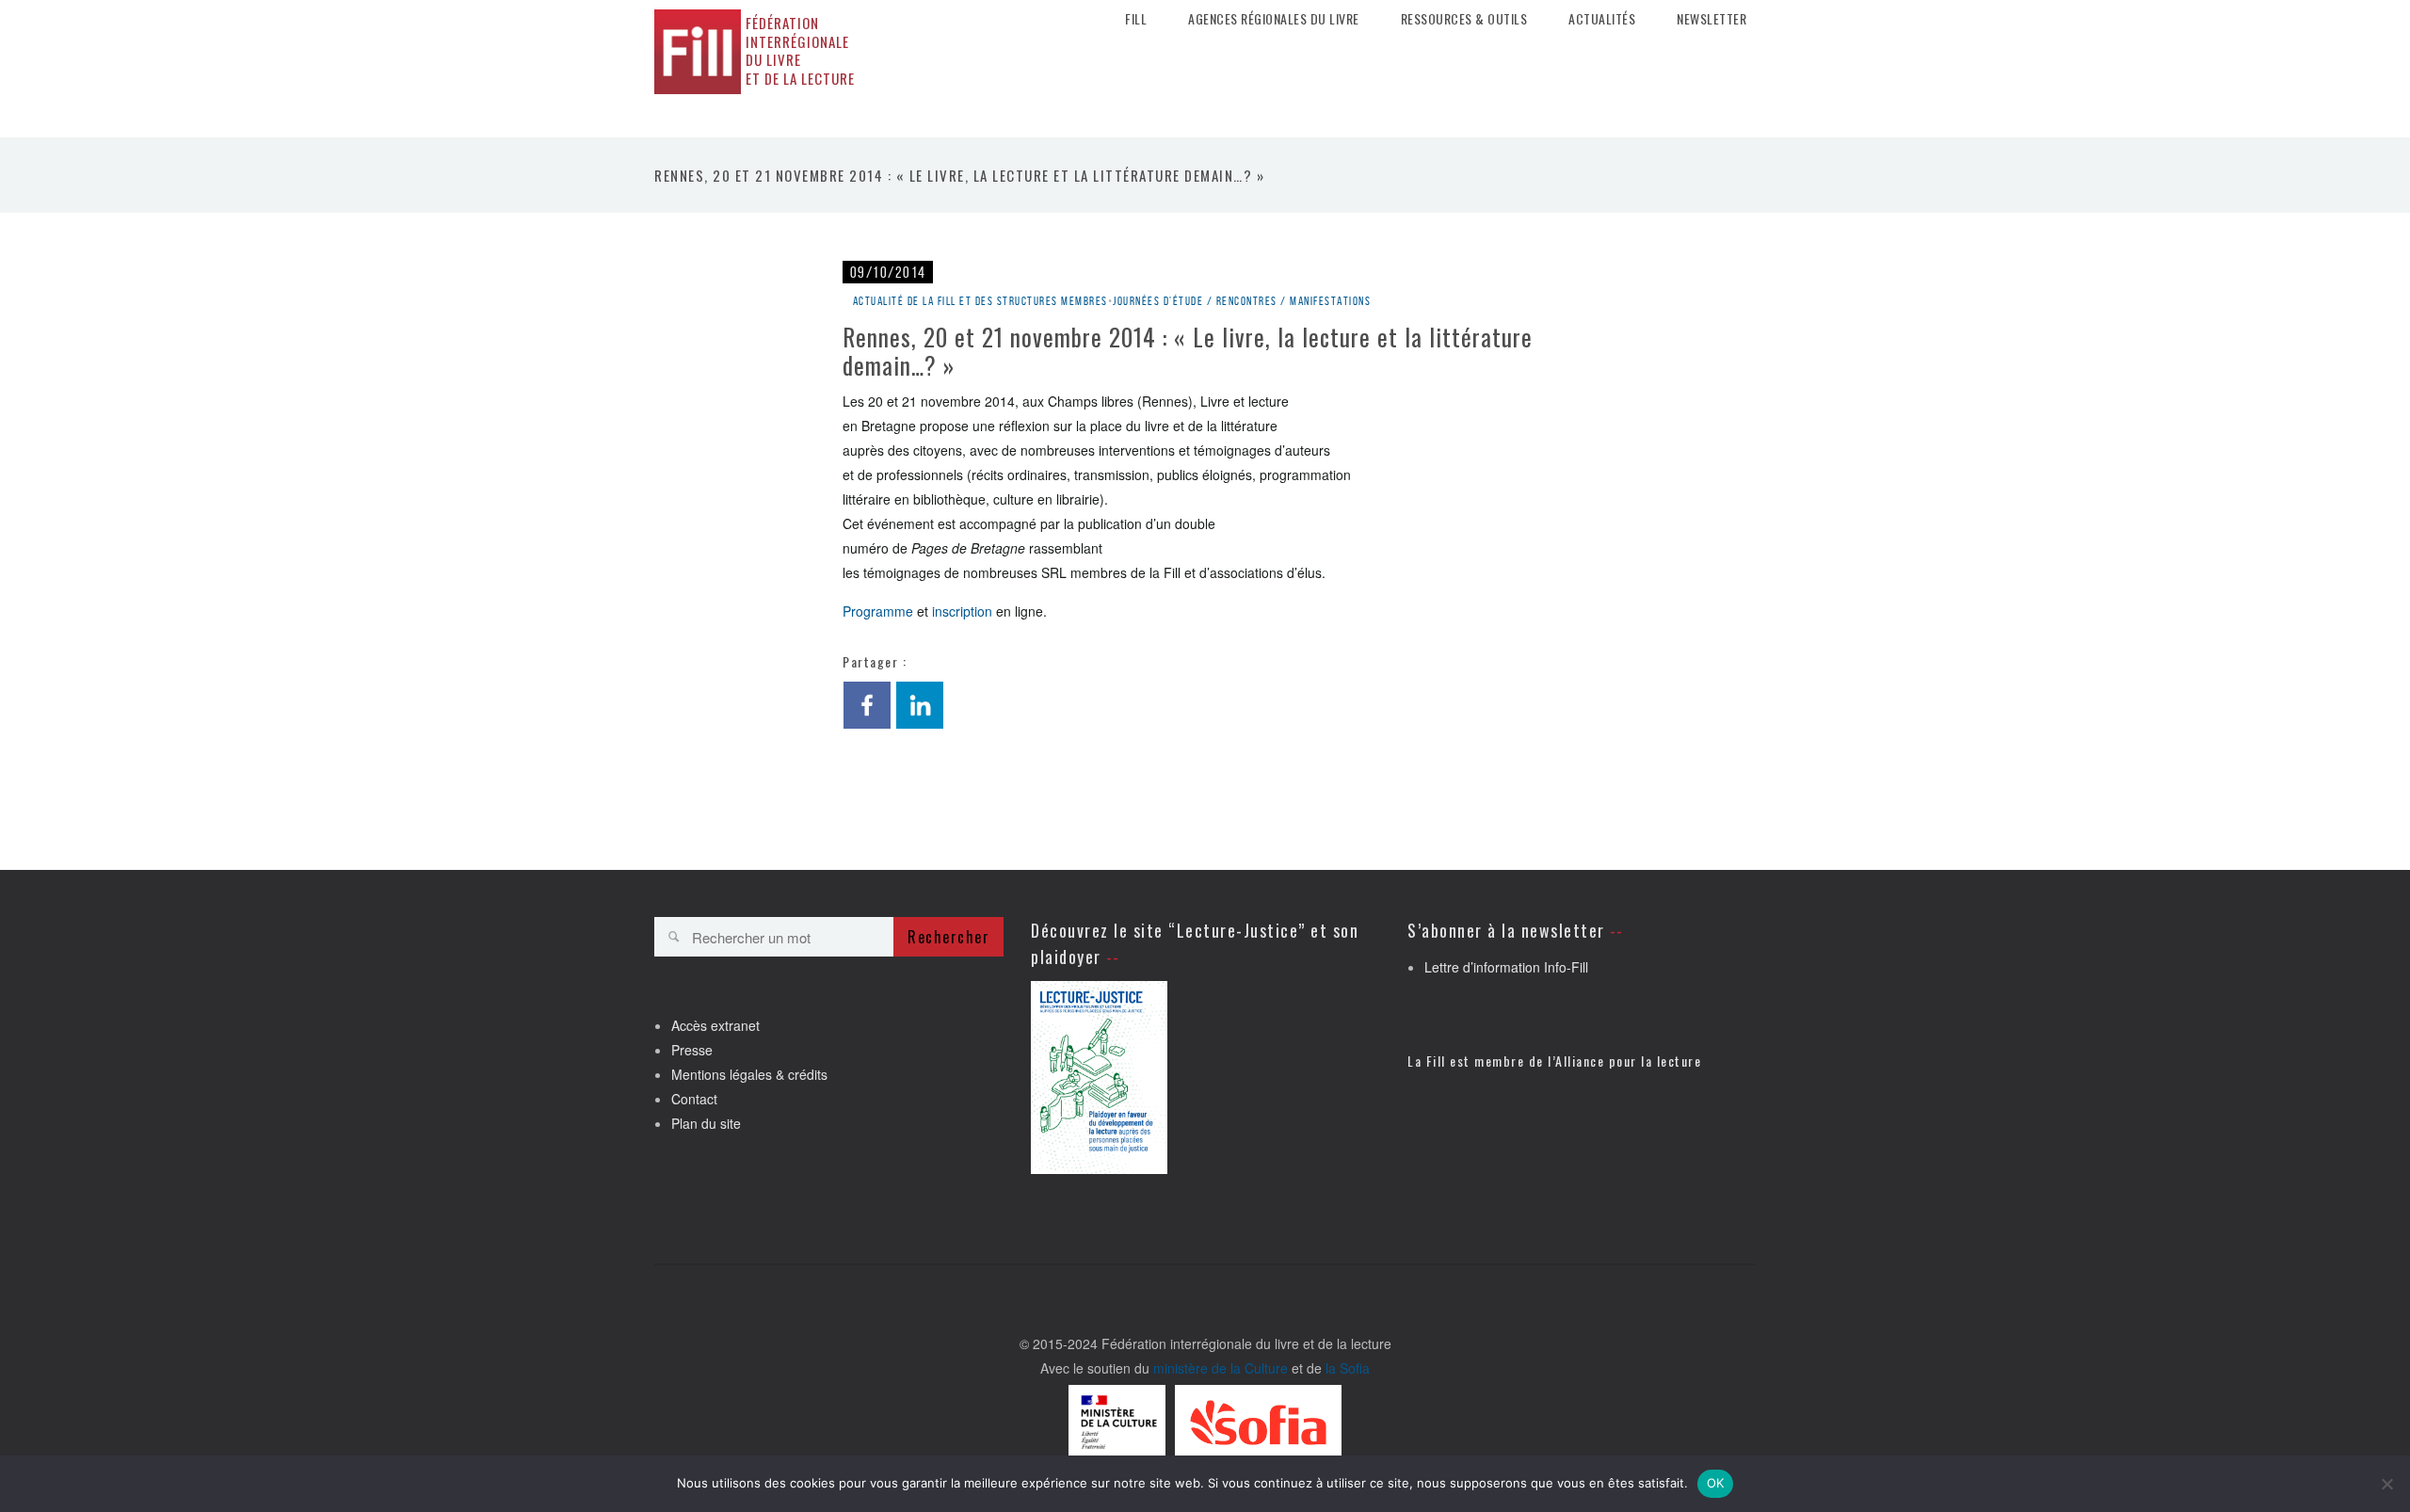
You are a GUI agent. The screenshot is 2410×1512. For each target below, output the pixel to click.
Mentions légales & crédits (749, 1074)
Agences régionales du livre (1274, 19)
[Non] (2386, 1484)
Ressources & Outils (1464, 19)
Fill (1136, 19)
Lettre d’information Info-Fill (1506, 967)
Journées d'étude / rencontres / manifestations (1242, 301)
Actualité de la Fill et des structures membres (980, 301)
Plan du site (706, 1123)
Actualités (1602, 19)
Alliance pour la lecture (1628, 1061)
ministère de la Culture (1221, 1368)
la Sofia (1348, 1368)
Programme (878, 611)
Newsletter (1711, 19)
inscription (962, 611)
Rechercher (948, 937)
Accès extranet (715, 1025)
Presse (692, 1050)
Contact (694, 1099)
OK (1716, 1483)
